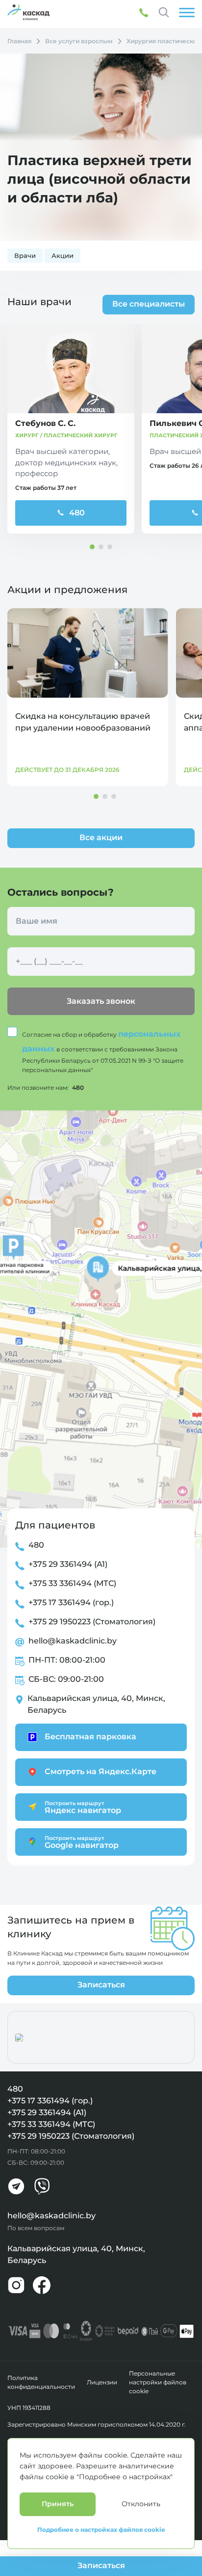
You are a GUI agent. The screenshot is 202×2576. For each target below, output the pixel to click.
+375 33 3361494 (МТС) (72, 1583)
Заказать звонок (101, 1001)
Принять (58, 2504)
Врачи (25, 256)
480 (77, 513)
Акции (63, 256)
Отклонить (141, 2504)
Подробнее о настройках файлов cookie (101, 2530)
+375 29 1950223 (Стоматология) (92, 1622)
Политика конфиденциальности (41, 2382)
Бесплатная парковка (90, 1737)
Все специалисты (149, 304)
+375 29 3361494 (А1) (68, 1564)
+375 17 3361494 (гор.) (71, 1602)
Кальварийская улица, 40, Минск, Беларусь (96, 1704)
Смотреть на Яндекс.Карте (101, 1771)
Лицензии (102, 2382)
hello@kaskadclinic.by (73, 1641)
